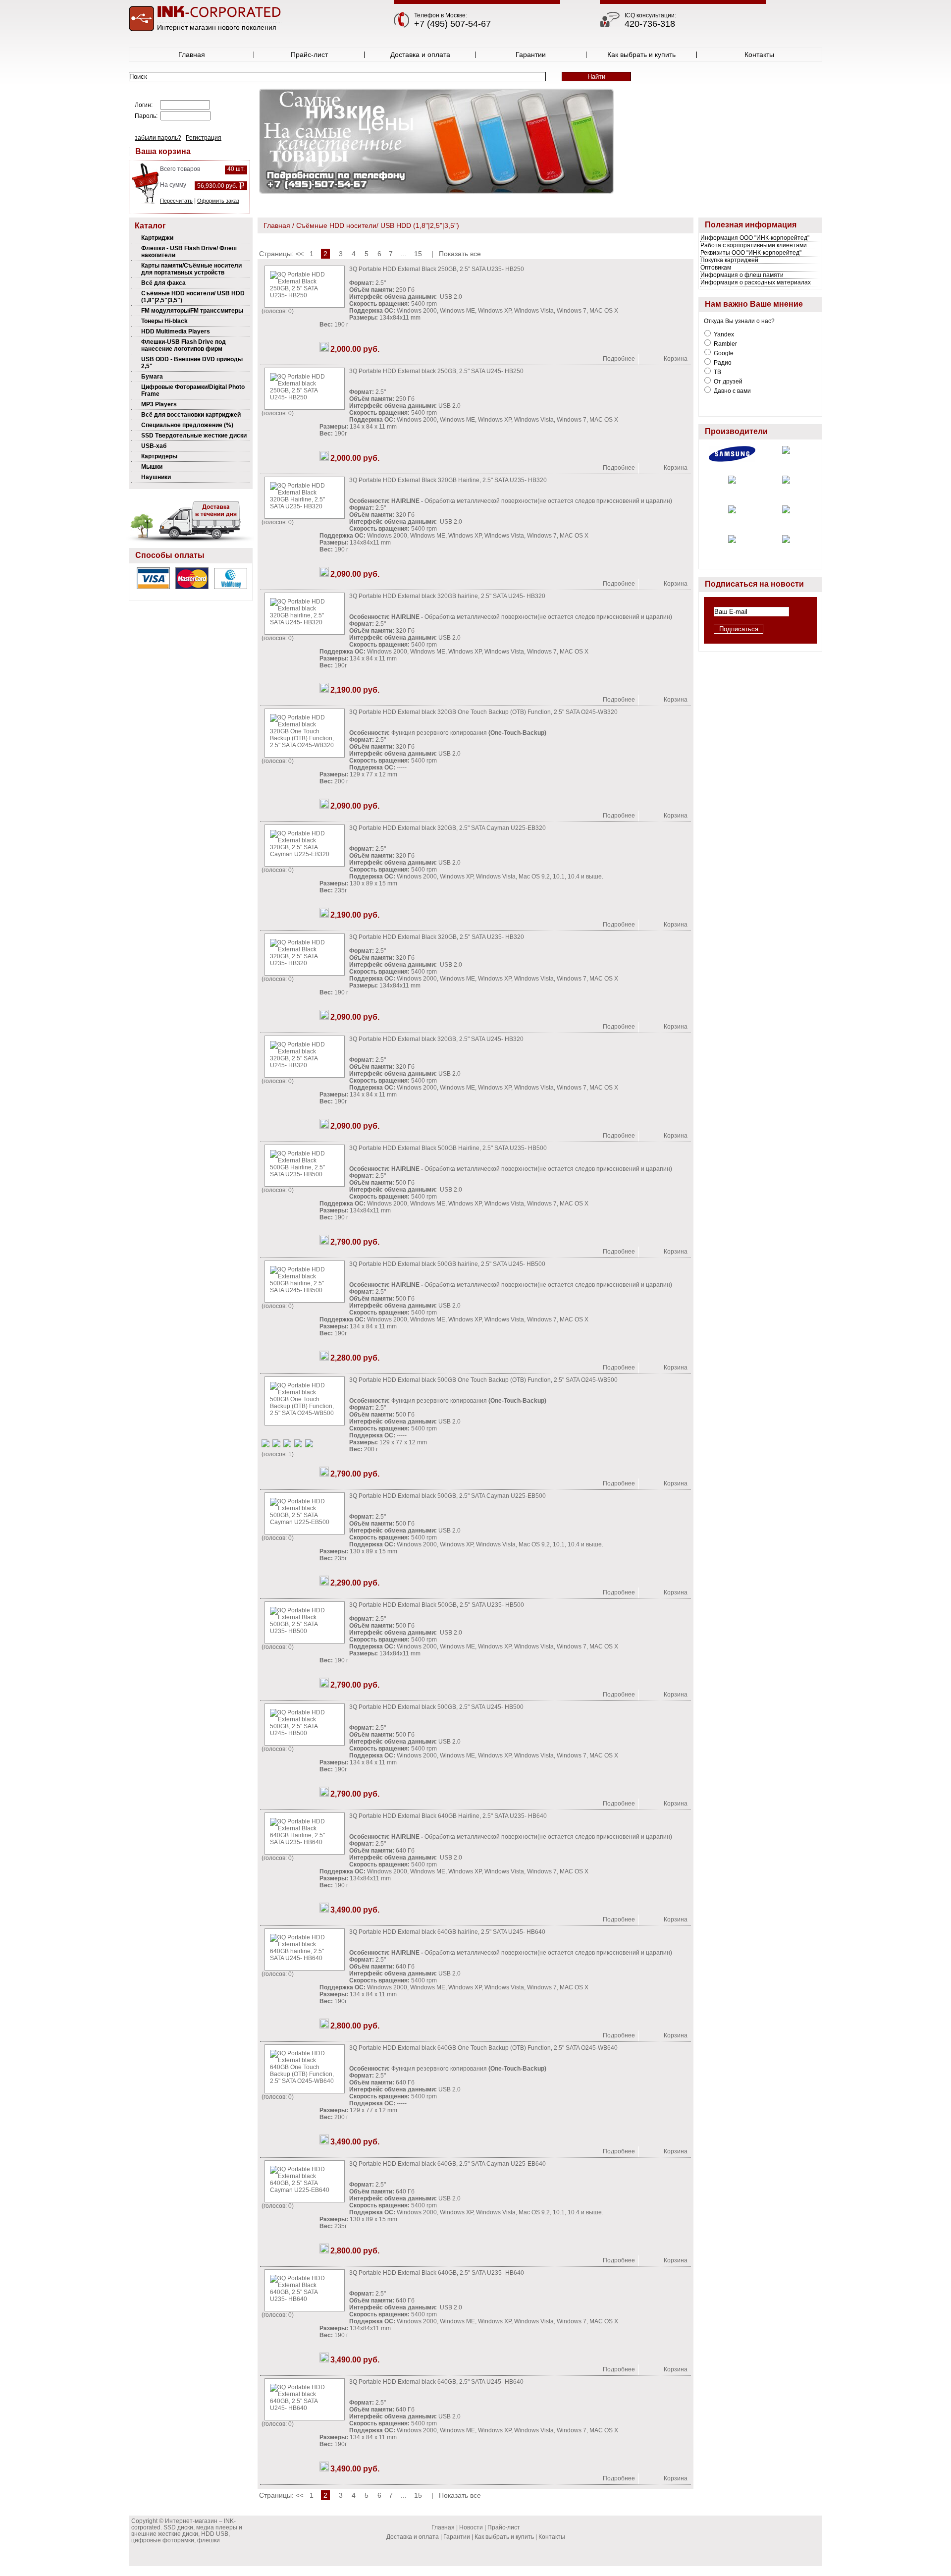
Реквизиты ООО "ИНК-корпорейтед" (751, 253)
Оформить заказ (218, 201)
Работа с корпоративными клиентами (754, 245)
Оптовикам (716, 268)
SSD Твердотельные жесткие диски (194, 436)
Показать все (460, 254)
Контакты (759, 55)
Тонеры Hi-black (164, 321)
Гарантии (531, 55)
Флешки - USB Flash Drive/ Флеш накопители (189, 252)
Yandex (723, 334)
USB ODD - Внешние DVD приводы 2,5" (192, 363)
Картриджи (157, 238)
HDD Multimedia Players (176, 331)
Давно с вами (732, 391)
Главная (192, 55)
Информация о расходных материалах (756, 282)
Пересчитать (176, 201)
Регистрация (204, 138)
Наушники (156, 477)
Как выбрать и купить (641, 55)
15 (418, 254)
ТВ (717, 372)
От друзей (727, 382)
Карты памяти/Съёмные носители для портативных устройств (191, 269)
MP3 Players (159, 404)
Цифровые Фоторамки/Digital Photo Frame (193, 390)
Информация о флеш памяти (742, 275)
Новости (471, 2527)
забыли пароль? (158, 138)
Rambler (725, 344)
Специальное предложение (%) (187, 425)
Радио (722, 363)
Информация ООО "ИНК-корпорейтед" (755, 238)
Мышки (152, 467)
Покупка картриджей (729, 260)
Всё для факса (163, 283)
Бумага (152, 377)
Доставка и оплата (420, 55)
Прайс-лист (309, 55)
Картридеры (159, 456)
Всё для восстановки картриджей (191, 415)
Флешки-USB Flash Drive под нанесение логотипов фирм (184, 345)
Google (723, 353)
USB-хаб (154, 446)
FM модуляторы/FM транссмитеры (192, 311)
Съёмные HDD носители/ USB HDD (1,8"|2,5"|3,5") (193, 297)
